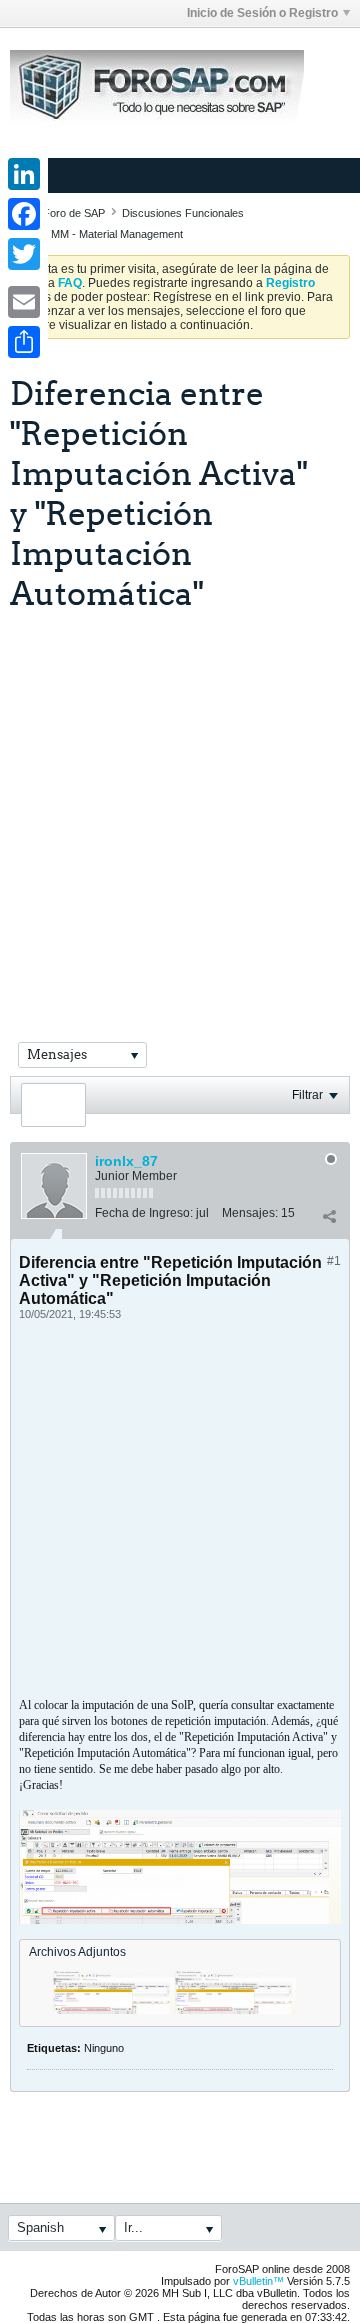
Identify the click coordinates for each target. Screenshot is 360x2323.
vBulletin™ (258, 2281)
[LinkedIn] (24, 174)
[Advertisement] (180, 802)
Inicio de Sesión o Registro (262, 13)
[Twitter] (24, 254)
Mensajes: (250, 1213)
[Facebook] (24, 214)
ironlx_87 (126, 1161)
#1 (334, 1261)
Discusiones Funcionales (183, 213)
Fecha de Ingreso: (144, 1213)
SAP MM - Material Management (105, 234)
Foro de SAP (74, 213)
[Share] (24, 342)
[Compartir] (329, 1217)
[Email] (24, 302)
